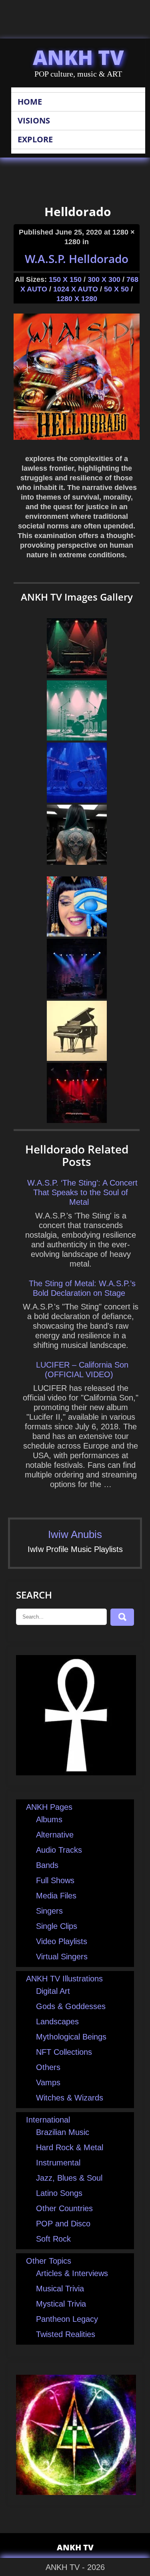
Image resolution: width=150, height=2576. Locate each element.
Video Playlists (62, 1941)
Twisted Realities (66, 2334)
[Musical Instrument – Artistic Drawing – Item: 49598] (77, 1058)
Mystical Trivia (61, 2304)
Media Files (56, 1896)
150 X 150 (65, 279)
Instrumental (58, 2163)
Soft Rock (53, 2239)
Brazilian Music (63, 2132)
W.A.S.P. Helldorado (77, 259)
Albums (49, 1819)
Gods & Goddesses (71, 2006)
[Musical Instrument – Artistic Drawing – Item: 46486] (77, 800)
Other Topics (49, 2261)
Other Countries (64, 2208)
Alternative (55, 1835)
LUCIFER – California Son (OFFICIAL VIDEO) (82, 1370)
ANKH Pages (49, 1807)
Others (48, 2067)
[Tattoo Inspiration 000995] (77, 862)
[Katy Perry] (77, 934)
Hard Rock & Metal (70, 2147)
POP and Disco (63, 2224)
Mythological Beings (71, 2037)
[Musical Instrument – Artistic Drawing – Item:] (77, 738)
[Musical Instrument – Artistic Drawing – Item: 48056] (77, 676)
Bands (47, 1865)
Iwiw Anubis (75, 1534)
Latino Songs (59, 2193)
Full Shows (55, 1880)
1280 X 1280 (77, 299)
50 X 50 (116, 289)
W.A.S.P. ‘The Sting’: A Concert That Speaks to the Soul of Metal (82, 1192)
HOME (30, 102)
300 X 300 (104, 279)
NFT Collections (64, 2052)
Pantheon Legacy (67, 2319)
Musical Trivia (60, 2289)
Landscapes (57, 2022)
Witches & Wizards (70, 2098)
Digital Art (53, 1991)
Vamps (48, 2082)
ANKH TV (78, 57)
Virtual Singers (62, 1957)
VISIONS (34, 120)
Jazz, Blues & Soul (69, 2178)
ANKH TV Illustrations (64, 1979)
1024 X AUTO (76, 289)
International (48, 2120)
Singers (49, 1911)
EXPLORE (35, 139)
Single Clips (57, 1926)
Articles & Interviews (72, 2273)
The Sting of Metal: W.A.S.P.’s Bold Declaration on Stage (82, 1288)
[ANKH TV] (76, 1773)
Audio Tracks (59, 1850)
